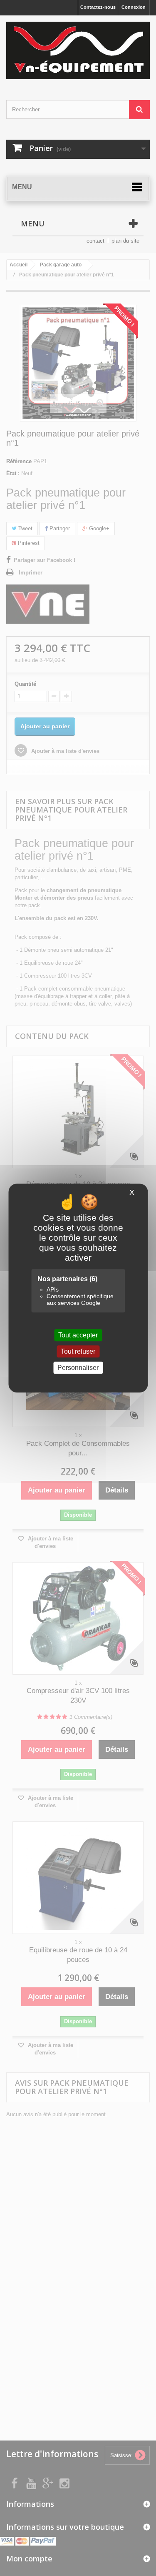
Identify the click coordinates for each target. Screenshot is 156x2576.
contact (95, 241)
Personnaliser (78, 1368)
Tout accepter (78, 1335)
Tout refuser (78, 1351)
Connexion (134, 7)
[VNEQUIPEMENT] (78, 50)
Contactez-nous (98, 7)
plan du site (125, 241)
